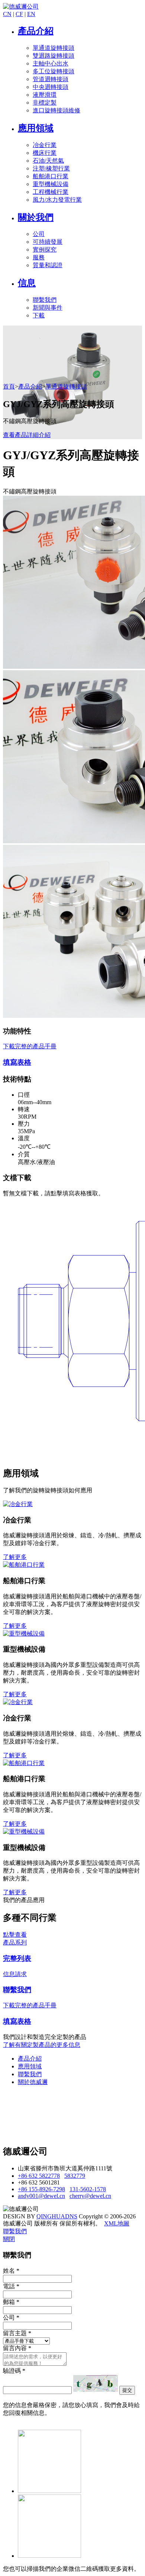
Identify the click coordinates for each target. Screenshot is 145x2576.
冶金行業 (45, 145)
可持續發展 (48, 242)
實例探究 (45, 250)
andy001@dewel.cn (41, 2196)
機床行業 (45, 153)
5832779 (75, 2176)
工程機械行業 (51, 192)
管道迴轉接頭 (51, 79)
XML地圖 (117, 2223)
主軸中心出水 (51, 63)
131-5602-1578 (88, 2189)
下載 (39, 315)
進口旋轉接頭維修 (57, 110)
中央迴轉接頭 (51, 87)
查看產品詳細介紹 (27, 435)
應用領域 (36, 128)
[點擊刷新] (96, 2383)
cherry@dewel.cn (90, 2196)
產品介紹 (36, 31)
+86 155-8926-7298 (41, 2189)
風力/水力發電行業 (57, 200)
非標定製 (45, 103)
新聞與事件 (48, 308)
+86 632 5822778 (39, 2176)
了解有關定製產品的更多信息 (42, 2045)
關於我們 (36, 217)
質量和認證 (48, 265)
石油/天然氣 (48, 161)
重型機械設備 (51, 184)
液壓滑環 (45, 95)
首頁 (9, 386)
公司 (39, 234)
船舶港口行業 (51, 176)
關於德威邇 (33, 2082)
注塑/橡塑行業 (51, 168)
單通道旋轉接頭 (54, 48)
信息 (27, 283)
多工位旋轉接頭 (54, 71)
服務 (39, 257)
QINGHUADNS (57, 2216)
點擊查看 (15, 1935)
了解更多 (15, 1557)
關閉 (9, 2239)
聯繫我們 (45, 300)
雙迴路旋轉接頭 (54, 56)
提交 (127, 2390)
